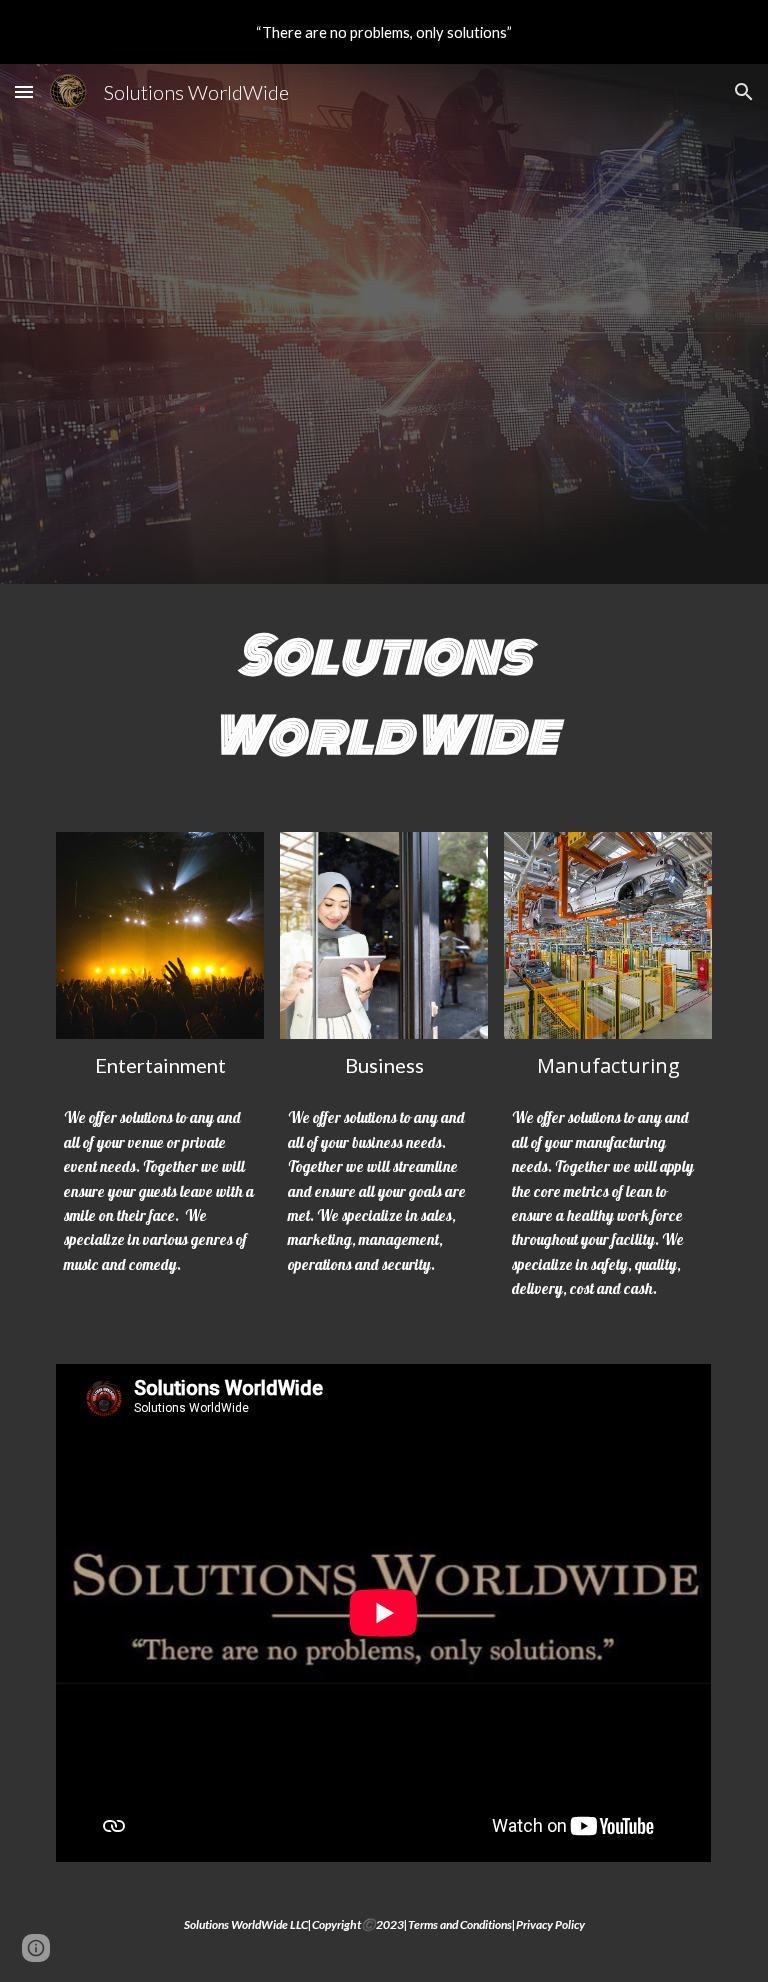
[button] (24, 91)
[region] (384, 32)
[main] (383, 696)
